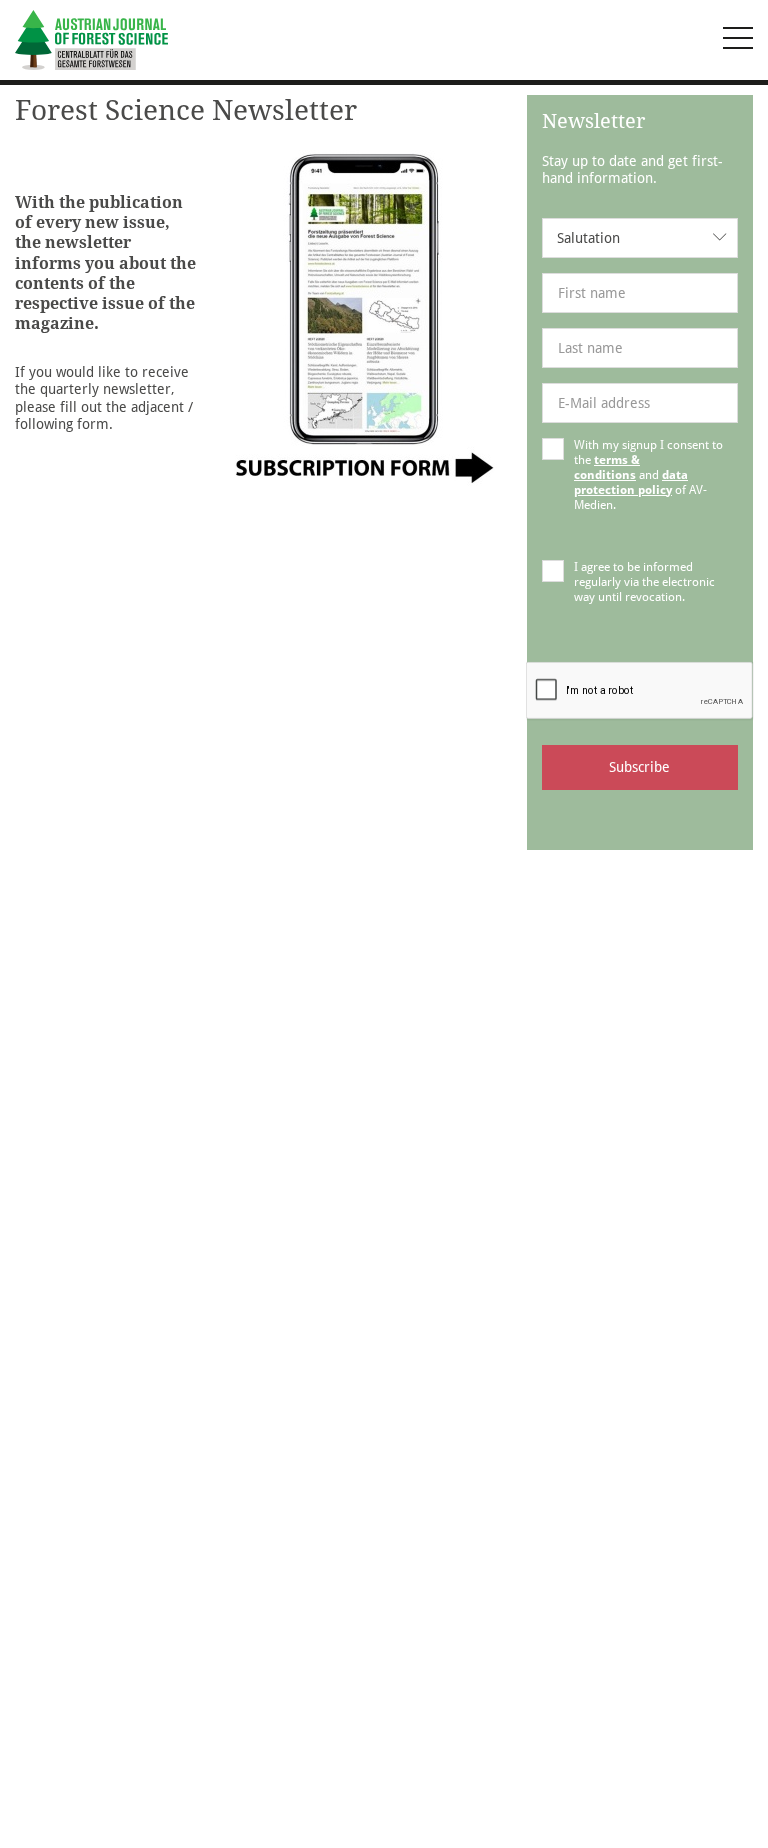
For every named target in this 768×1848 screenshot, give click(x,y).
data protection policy (631, 482)
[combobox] (640, 238)
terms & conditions (607, 467)
